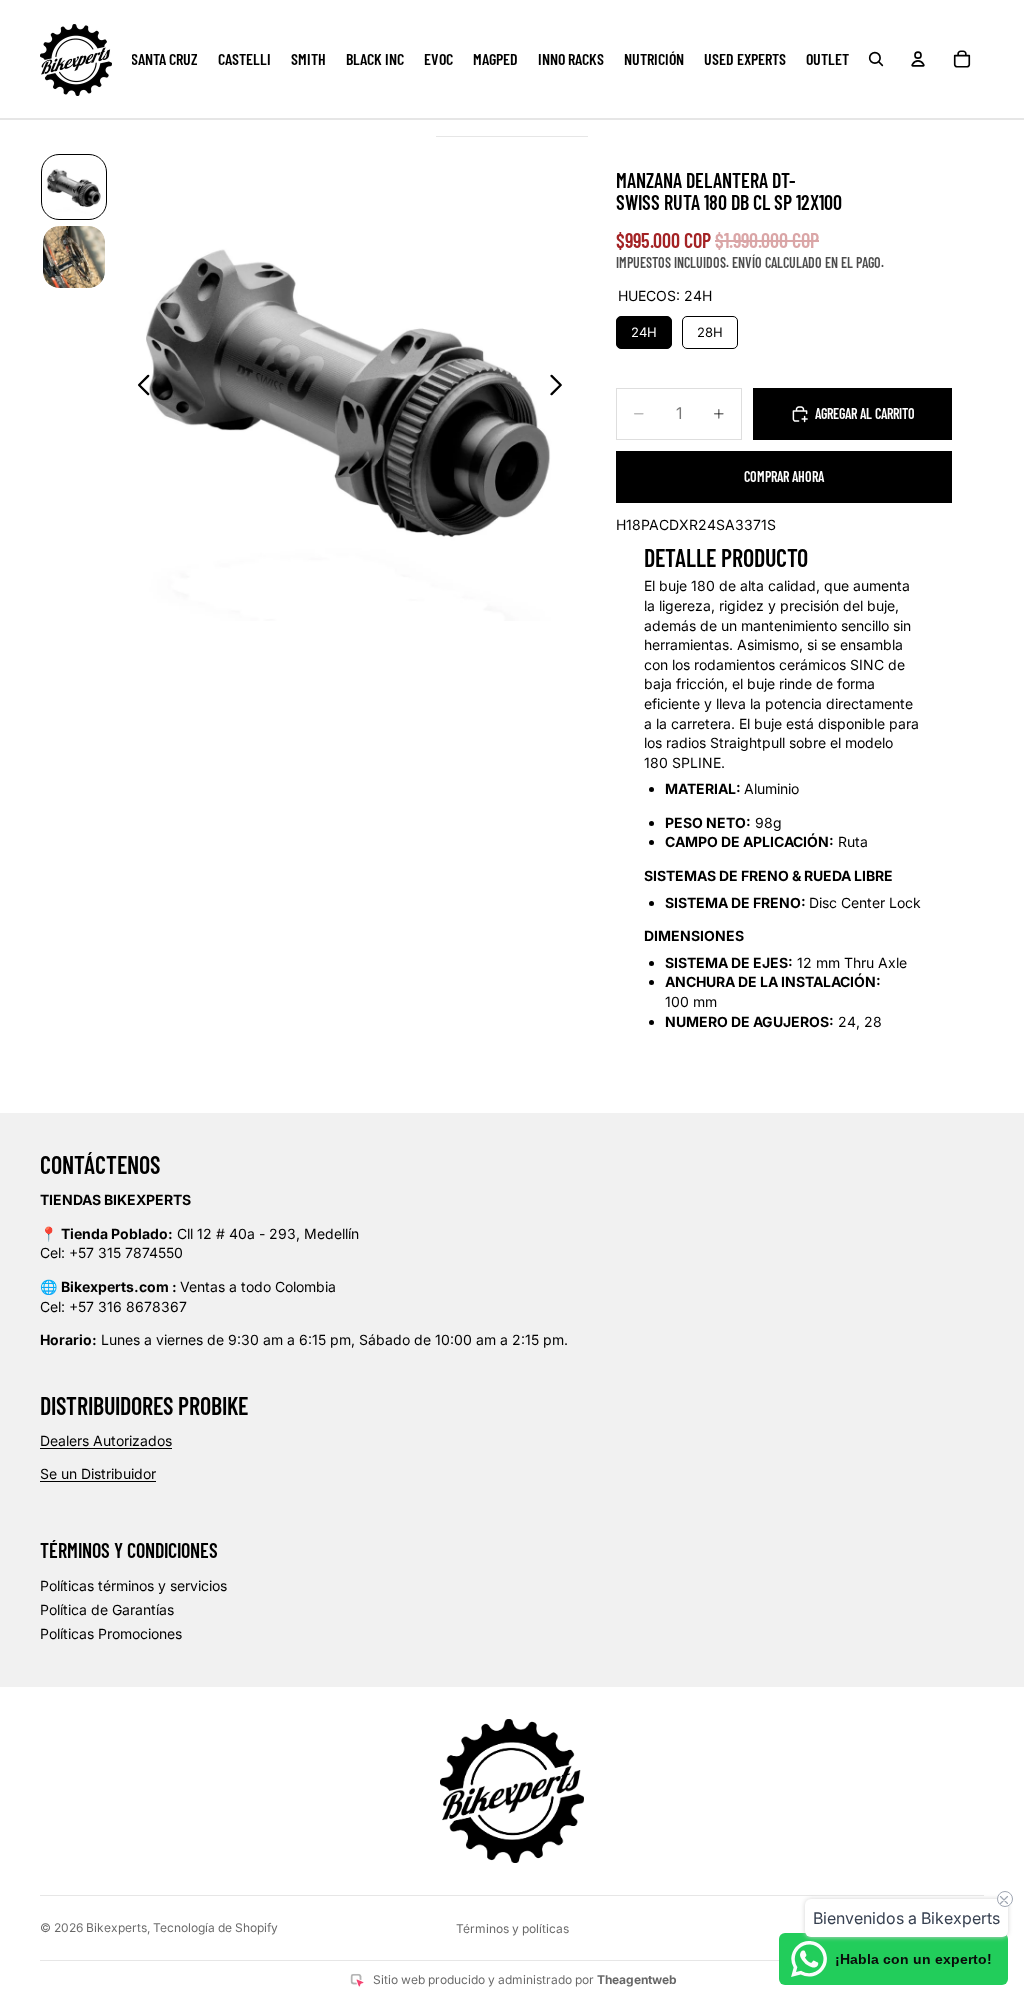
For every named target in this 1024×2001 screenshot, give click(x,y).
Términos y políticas (512, 1928)
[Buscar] (876, 59)
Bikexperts (116, 1927)
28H (710, 328)
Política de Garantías (107, 1609)
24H (644, 328)
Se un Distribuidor (98, 1473)
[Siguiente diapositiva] (561, 387)
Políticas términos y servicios (133, 1585)
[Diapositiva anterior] (138, 387)
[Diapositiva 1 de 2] (74, 187)
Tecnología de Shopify (215, 1927)
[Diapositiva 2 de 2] (74, 257)
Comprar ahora (784, 476)
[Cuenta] (918, 59)
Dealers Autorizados (106, 1440)
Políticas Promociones (111, 1633)
